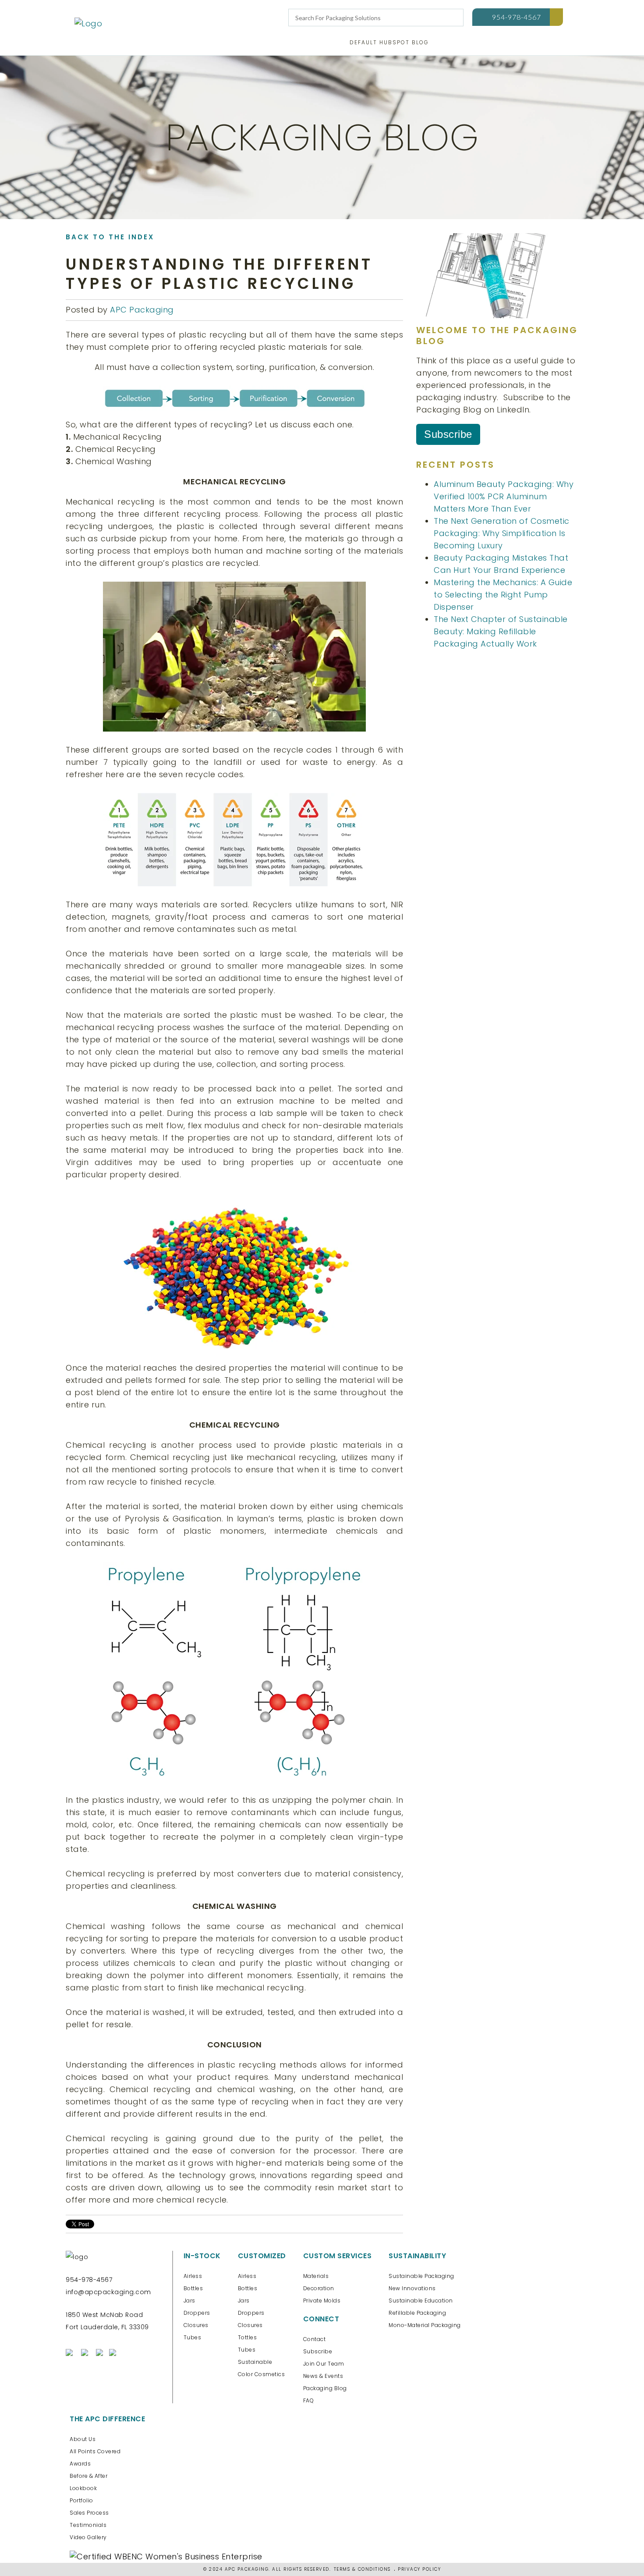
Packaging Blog (325, 2388)
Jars (189, 2301)
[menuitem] (389, 44)
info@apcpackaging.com (108, 2292)
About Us (83, 2439)
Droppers (197, 2313)
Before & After (88, 2476)
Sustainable (255, 2362)
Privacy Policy (419, 2569)
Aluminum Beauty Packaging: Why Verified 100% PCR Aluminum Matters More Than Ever (504, 496)
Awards (80, 2464)
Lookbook (83, 2488)
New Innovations (412, 2288)
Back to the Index (110, 237)
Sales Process (89, 2513)
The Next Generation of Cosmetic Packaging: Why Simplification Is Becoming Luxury (502, 533)
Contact (315, 2339)
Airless (193, 2276)
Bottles (193, 2288)
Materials (316, 2276)
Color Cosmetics (262, 2374)
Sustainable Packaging (421, 2276)
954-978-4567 (517, 17)
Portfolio (81, 2500)
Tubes (193, 2337)
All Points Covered (95, 2451)
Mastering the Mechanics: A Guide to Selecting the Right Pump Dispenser (503, 595)
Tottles (248, 2337)
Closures (196, 2325)
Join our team (324, 2364)
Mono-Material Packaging (425, 2325)
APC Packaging (142, 310)
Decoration (319, 2288)
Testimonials (88, 2525)
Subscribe (448, 434)
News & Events (323, 2376)
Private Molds (322, 2301)
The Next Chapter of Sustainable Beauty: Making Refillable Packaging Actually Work (501, 631)
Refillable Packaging (417, 2313)
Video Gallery (88, 2537)
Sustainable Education (421, 2301)
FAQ (309, 2400)
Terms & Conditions (362, 2569)
